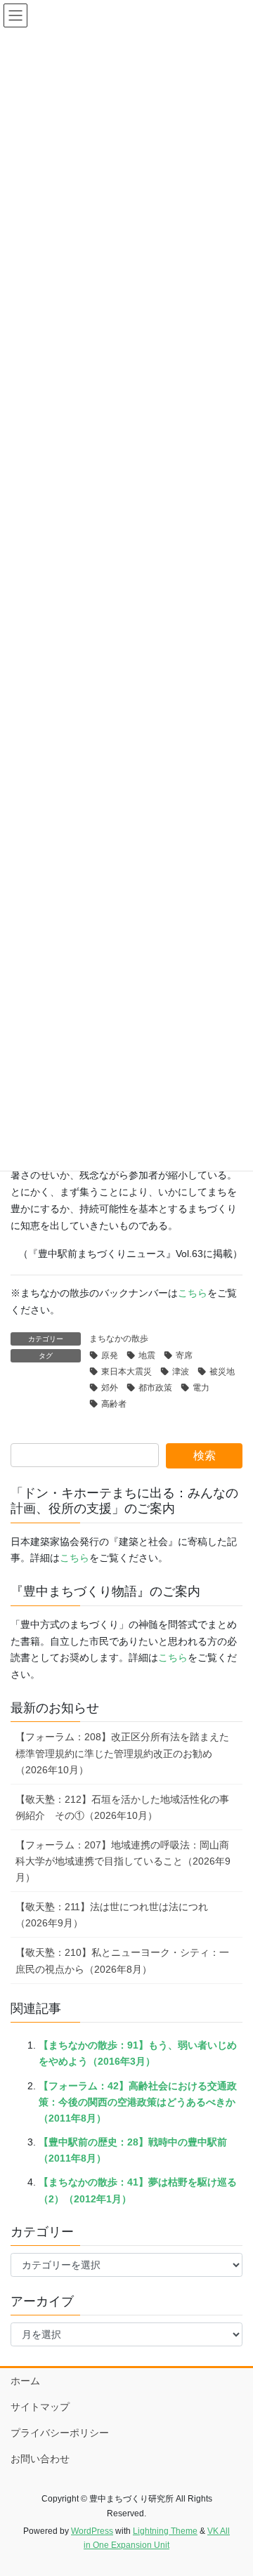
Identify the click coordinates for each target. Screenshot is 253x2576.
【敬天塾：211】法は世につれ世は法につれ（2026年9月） (112, 1915)
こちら (193, 1293)
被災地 (222, 1372)
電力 (201, 1388)
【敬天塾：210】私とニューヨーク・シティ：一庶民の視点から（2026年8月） (122, 1960)
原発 (110, 1355)
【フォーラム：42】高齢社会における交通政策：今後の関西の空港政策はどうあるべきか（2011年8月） (138, 2102)
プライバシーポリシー (60, 2433)
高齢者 (114, 1404)
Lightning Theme (165, 2531)
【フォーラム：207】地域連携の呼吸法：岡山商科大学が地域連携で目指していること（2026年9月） (123, 1861)
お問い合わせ (40, 2459)
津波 (181, 1372)
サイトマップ (40, 2407)
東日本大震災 (126, 1372)
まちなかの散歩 (119, 1339)
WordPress (92, 2531)
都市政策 (155, 1388)
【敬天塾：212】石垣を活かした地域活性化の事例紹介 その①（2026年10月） (122, 1807)
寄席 (184, 1355)
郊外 (110, 1388)
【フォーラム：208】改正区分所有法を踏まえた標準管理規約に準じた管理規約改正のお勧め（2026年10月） (122, 1753)
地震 (147, 1355)
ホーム (25, 2381)
